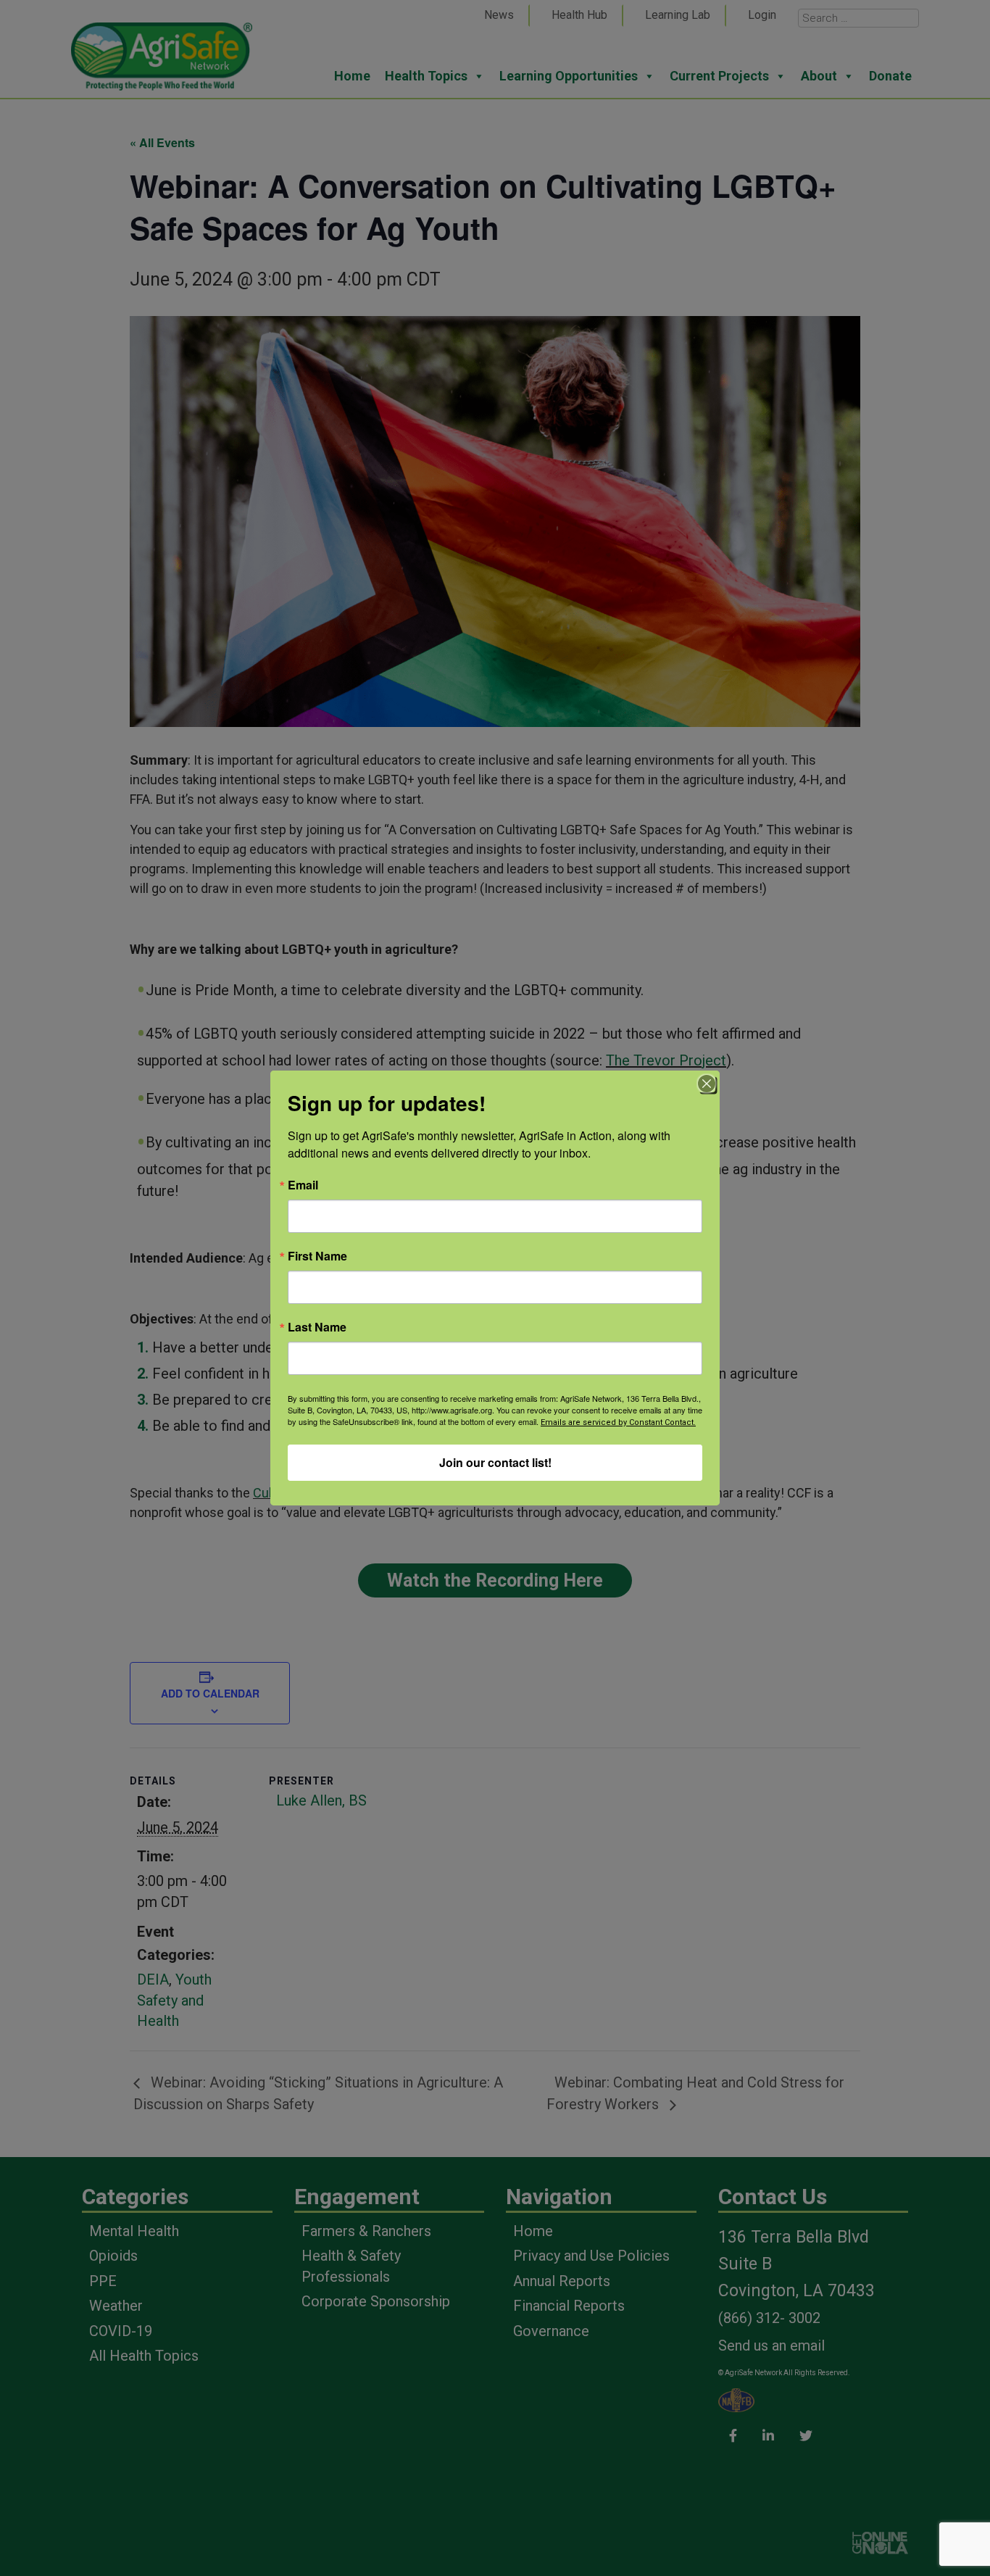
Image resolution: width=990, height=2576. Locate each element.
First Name (317, 1256)
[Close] (707, 1084)
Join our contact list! (495, 1462)
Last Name (317, 1327)
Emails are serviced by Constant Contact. (618, 1422)
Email (303, 1185)
